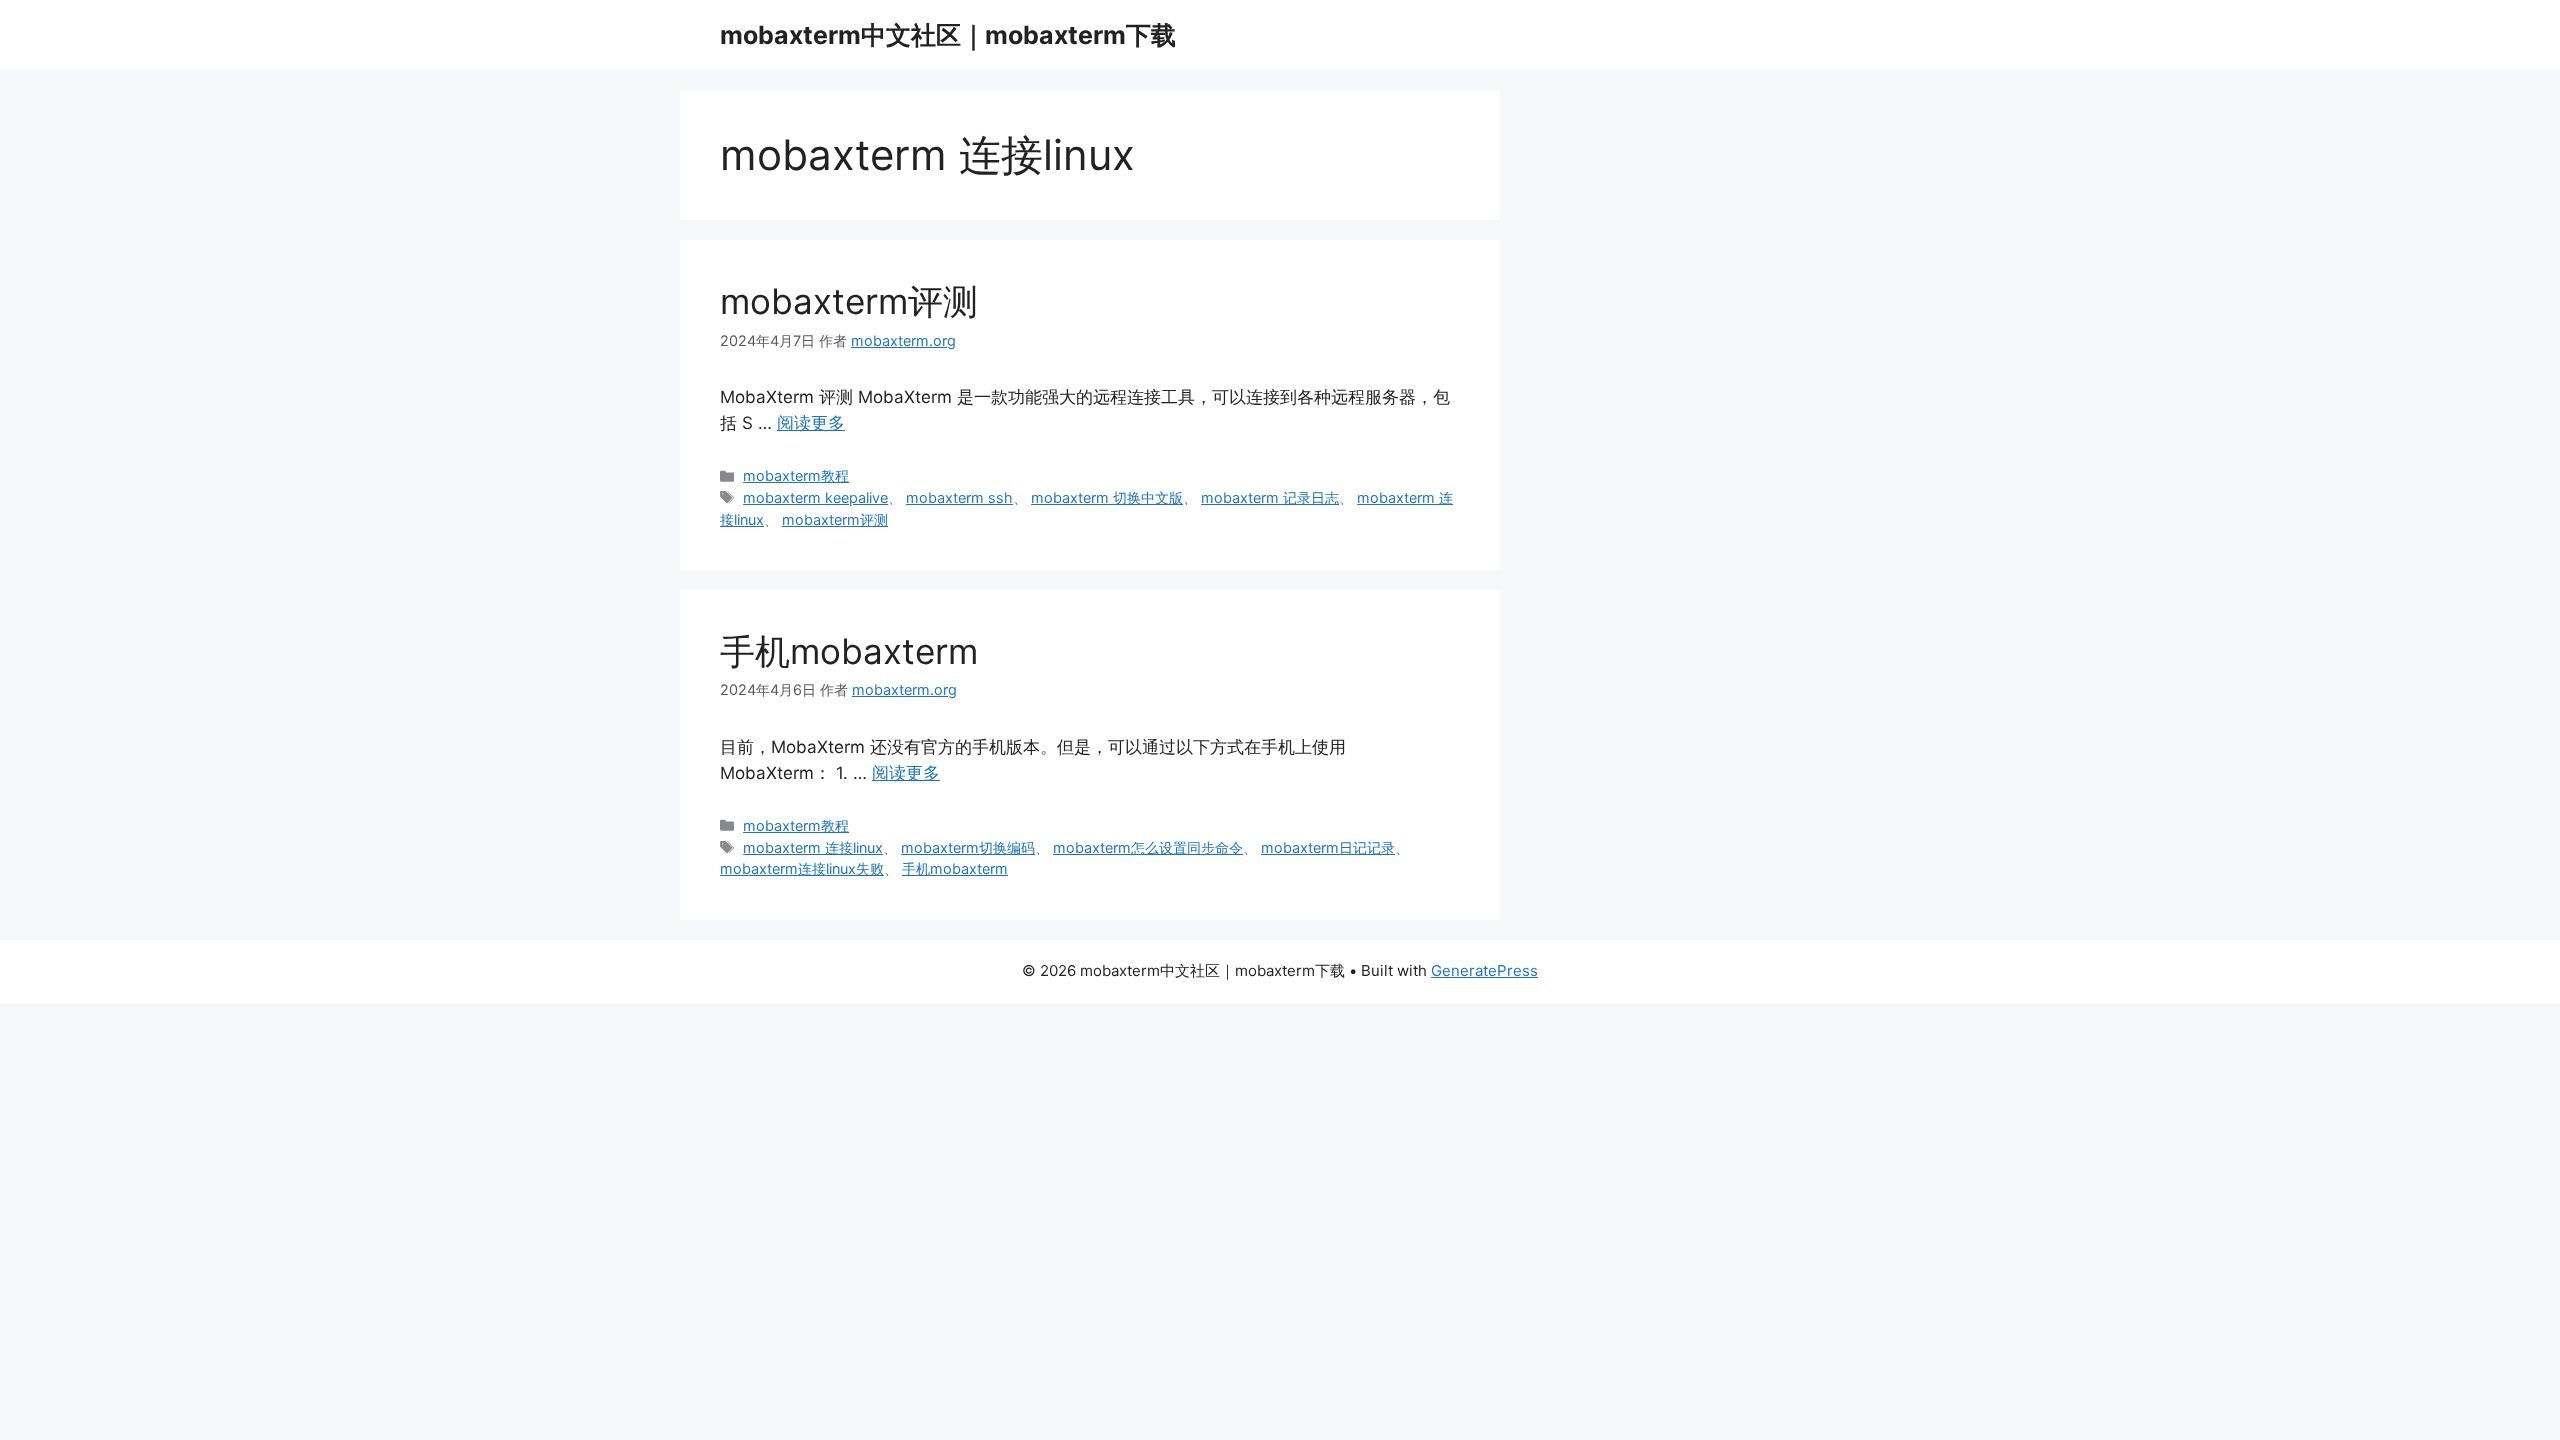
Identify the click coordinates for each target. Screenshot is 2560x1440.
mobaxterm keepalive (815, 497)
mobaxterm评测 (849, 301)
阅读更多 (811, 423)
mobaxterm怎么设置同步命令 (1148, 847)
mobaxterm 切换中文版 (1107, 497)
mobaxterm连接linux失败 (802, 868)
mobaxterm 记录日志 (1270, 497)
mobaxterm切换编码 (968, 847)
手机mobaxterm (849, 651)
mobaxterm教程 (796, 475)
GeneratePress (1484, 970)
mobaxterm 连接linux (813, 847)
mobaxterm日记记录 (1328, 847)
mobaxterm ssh (959, 497)
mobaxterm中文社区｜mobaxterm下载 (948, 35)
